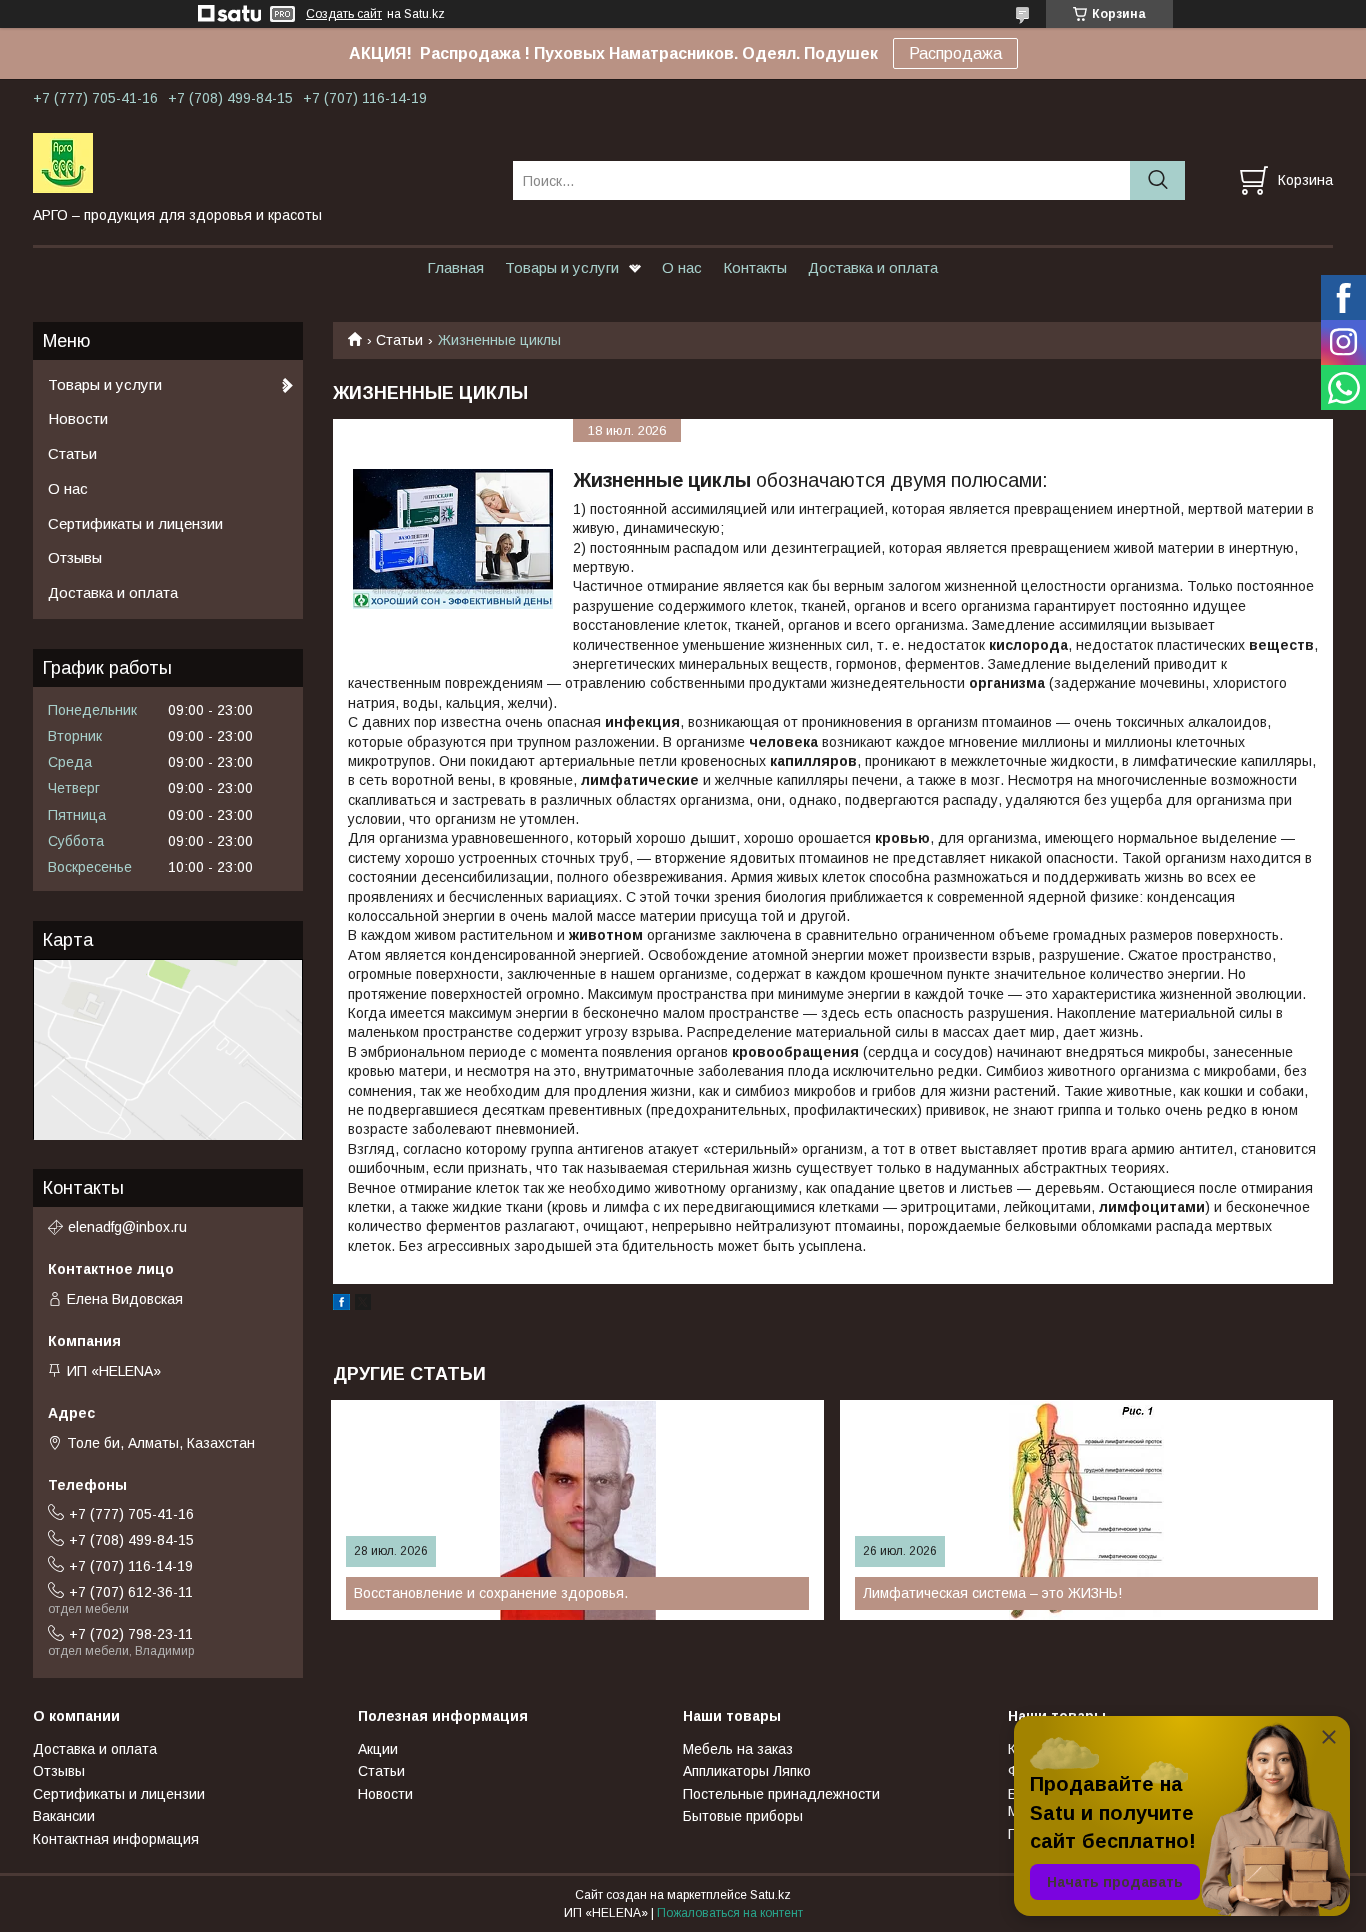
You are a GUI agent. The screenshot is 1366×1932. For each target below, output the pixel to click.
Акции (378, 1749)
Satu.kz (770, 1895)
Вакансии (64, 1816)
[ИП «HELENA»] (260, 162)
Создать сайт (344, 14)
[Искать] (1157, 180)
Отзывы (75, 557)
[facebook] (341, 1305)
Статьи (399, 340)
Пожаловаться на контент (730, 1913)
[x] (363, 1305)
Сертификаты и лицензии (135, 523)
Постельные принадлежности (781, 1794)
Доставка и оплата (873, 267)
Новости (78, 418)
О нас (682, 267)
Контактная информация (116, 1839)
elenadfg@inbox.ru (127, 1227)
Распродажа (955, 53)
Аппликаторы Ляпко (747, 1771)
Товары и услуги (562, 267)
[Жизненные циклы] (453, 539)
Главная (455, 267)
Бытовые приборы (743, 1816)
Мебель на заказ (738, 1749)
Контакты (755, 267)
